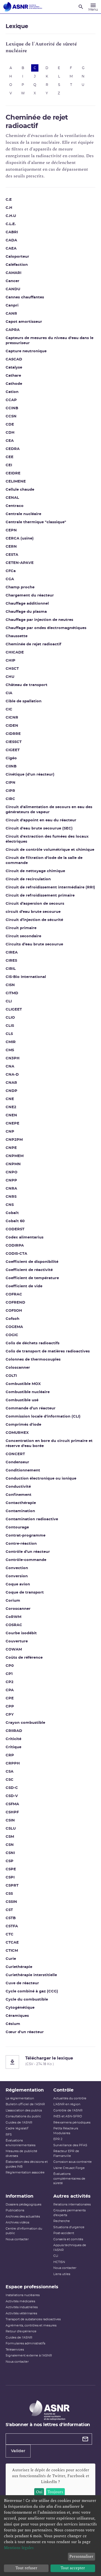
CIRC (10, 799)
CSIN (10, 1820)
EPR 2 (58, 2139)
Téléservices (15, 2350)
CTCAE (12, 1943)
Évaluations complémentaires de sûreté (69, 2179)
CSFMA (12, 1804)
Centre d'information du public (24, 2231)
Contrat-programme (26, 1536)
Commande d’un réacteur (31, 1408)
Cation (12, 392)
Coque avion (18, 1584)
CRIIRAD (14, 1731)
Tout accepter (73, 2568)
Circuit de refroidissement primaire (40, 896)
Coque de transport (25, 1593)
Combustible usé (22, 1400)
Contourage (17, 1527)
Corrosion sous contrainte (73, 2162)
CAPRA (13, 330)
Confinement (19, 1495)
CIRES (11, 961)
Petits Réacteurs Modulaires (66, 2131)
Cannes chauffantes (25, 297)
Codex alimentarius (25, 1237)
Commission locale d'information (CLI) (43, 1417)
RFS (9, 2135)
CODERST (15, 1229)
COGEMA (14, 1327)
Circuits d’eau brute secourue (34, 944)
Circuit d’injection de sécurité (34, 920)
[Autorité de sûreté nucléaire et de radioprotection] (23, 7)
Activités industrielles (22, 2307)
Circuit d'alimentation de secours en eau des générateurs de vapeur (49, 810)
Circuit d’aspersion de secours (35, 904)
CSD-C (12, 1788)
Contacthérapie (21, 1503)
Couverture (17, 1641)
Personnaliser (81, 2556)
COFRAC (14, 1294)
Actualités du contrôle (70, 2098)
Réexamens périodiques (72, 2123)
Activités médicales (20, 2301)
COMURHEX (17, 1433)
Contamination (20, 1511)
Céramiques (17, 2016)
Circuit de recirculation (28, 879)
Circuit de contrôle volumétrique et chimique (50, 850)
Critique (13, 1747)
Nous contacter (17, 2239)
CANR (11, 314)
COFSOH (14, 1311)
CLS (9, 1034)
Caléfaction (17, 265)
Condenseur (17, 1462)
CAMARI (13, 273)
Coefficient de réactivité (29, 1270)
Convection (17, 1568)
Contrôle (63, 2090)
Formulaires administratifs (25, 2343)
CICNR (12, 718)
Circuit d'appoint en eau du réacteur (41, 820)
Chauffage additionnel (27, 604)
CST (9, 1910)
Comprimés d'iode (23, 1425)
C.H (9, 208)
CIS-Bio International (26, 977)
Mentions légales (19, 2548)
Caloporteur (17, 257)
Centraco (15, 506)
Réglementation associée (25, 2172)
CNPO (12, 1172)
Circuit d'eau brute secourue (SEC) (39, 828)
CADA (11, 240)
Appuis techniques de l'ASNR (70, 2248)
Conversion (17, 1576)
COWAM (14, 1650)
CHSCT (12, 669)
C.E (9, 200)
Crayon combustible (25, 1723)
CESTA (12, 555)
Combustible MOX (23, 1384)
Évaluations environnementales (20, 2143)
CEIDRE (13, 473)
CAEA (11, 249)
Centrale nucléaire (23, 514)
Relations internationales (72, 2204)
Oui (39, 2492)
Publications (15, 2210)
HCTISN (59, 2262)
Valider (18, 2451)
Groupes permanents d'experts (69, 2213)
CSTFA (12, 1926)
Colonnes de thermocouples (33, 1360)
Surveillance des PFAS (70, 2145)
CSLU (11, 1829)
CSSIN (11, 1902)
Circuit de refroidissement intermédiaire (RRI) (50, 887)
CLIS (10, 1026)
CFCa (11, 571)
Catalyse (14, 368)
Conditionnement (23, 1470)
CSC (10, 1780)
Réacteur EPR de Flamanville (66, 2154)
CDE (10, 425)
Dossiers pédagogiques (23, 2204)
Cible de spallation (24, 701)
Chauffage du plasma (26, 612)
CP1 (9, 1674)
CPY (10, 1715)
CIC (9, 709)
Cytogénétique (20, 2008)
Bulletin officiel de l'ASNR (25, 2104)
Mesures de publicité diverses (21, 2154)
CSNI (10, 1853)
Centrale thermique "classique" (36, 522)
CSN (10, 1845)
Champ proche (20, 587)
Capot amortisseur (24, 322)
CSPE (11, 1869)
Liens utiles (62, 2274)
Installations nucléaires (23, 2295)
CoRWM (13, 1617)
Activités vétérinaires (21, 2313)
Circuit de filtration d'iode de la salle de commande (44, 860)
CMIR (11, 1042)
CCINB (12, 408)
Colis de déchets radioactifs (33, 1343)
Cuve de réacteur (22, 1983)
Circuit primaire (21, 928)
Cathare (13, 376)
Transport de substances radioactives (33, 2319)
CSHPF (12, 1812)
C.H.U (11, 216)
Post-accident (64, 2233)
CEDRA (13, 449)
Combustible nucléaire (28, 1392)
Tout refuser (26, 2568)
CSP (10, 1861)
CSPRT (12, 1886)
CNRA (11, 1189)
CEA (10, 441)
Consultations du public (23, 2116)
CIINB (11, 766)
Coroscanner (18, 1609)
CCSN (11, 416)
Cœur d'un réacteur (25, 2032)
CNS (10, 1205)
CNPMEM (15, 1156)
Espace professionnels (32, 2287)
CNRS (11, 1197)
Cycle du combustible (27, 2000)
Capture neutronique (26, 351)
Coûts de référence (24, 1658)
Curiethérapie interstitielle (31, 1975)
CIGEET (13, 750)
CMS (10, 1050)
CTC (10, 1934)
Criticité (13, 1739)
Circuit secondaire (23, 936)
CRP (10, 1755)
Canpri (12, 306)
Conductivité (18, 1487)
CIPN (11, 783)
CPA (10, 1690)
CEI (9, 465)
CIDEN (12, 726)
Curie (11, 1959)
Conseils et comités (68, 2239)
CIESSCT (14, 742)
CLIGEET (14, 1010)
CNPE (11, 1148)
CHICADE (15, 652)
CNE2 (11, 1107)
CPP (10, 1707)
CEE (10, 457)
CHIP (11, 661)
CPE (10, 1698)
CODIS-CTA (16, 1254)
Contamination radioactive (32, 1519)
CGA (10, 579)
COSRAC (14, 1625)
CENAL (12, 498)
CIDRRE (13, 734)
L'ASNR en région (67, 2104)
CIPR (10, 791)
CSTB (11, 1918)
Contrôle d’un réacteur (28, 1552)
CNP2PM (14, 1140)
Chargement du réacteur (30, 596)
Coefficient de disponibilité (32, 1262)
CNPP (11, 1180)
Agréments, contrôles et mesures (31, 2325)
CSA (10, 1772)
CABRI (12, 232)
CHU (10, 677)
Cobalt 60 (15, 1221)
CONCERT (15, 1454)
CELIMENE (16, 482)
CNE (10, 1099)
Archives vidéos (17, 2222)
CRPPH (13, 1764)
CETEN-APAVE (20, 563)
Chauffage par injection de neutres (39, 620)
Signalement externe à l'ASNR (29, 2356)
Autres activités (72, 2196)
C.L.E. (11, 224)
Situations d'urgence (69, 2227)
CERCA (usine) (20, 539)
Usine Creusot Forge (69, 2168)
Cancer (12, 281)
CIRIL (11, 969)
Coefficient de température (32, 1278)
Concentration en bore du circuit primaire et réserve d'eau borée (49, 1444)
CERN (11, 547)
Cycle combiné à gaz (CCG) (32, 1991)
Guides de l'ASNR (19, 2123)
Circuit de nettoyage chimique (35, 871)
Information (19, 2196)
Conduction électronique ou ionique (41, 1479)
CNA (10, 1067)
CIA (9, 693)
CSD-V (12, 1796)
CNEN (11, 1115)
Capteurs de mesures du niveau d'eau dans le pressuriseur (50, 341)
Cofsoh (12, 1319)
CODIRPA (15, 1246)
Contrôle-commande (26, 1560)
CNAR (11, 1083)
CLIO (10, 1018)
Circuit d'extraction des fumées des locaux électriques (47, 839)
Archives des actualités (23, 2217)
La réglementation (20, 2098)
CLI (9, 1001)
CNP (10, 1132)
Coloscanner (18, 1368)
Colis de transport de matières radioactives (48, 1351)
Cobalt (12, 1213)
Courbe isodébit (21, 1633)
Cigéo (11, 758)
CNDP (12, 1091)
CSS (9, 1894)
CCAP (11, 400)
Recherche (62, 2221)
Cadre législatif (17, 2128)
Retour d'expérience (21, 2331)
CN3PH (13, 1058)
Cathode (14, 384)
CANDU (13, 289)
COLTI (11, 1376)
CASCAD (14, 359)
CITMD (12, 993)
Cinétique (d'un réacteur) (30, 775)
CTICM (12, 1951)
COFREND (15, 1303)
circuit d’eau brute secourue (33, 912)
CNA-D (12, 1075)
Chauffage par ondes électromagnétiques (46, 628)
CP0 (10, 1666)
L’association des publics (24, 2110)
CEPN (11, 530)
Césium (13, 2024)
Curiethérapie (19, 1967)
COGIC (12, 1335)
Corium (13, 1601)
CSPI (10, 1877)
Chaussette (17, 636)
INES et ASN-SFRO (68, 2116)
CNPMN (13, 1164)
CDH (10, 433)
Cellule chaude (20, 490)
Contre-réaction (21, 1544)
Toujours (55, 2492)
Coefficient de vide (24, 1286)
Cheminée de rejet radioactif (33, 644)
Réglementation (25, 2090)
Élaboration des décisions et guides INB (27, 2164)
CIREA (12, 953)
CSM (10, 1837)
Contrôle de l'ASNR (68, 2110)
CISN (10, 985)
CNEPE (12, 1124)
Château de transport (27, 685)
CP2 (10, 1682)
